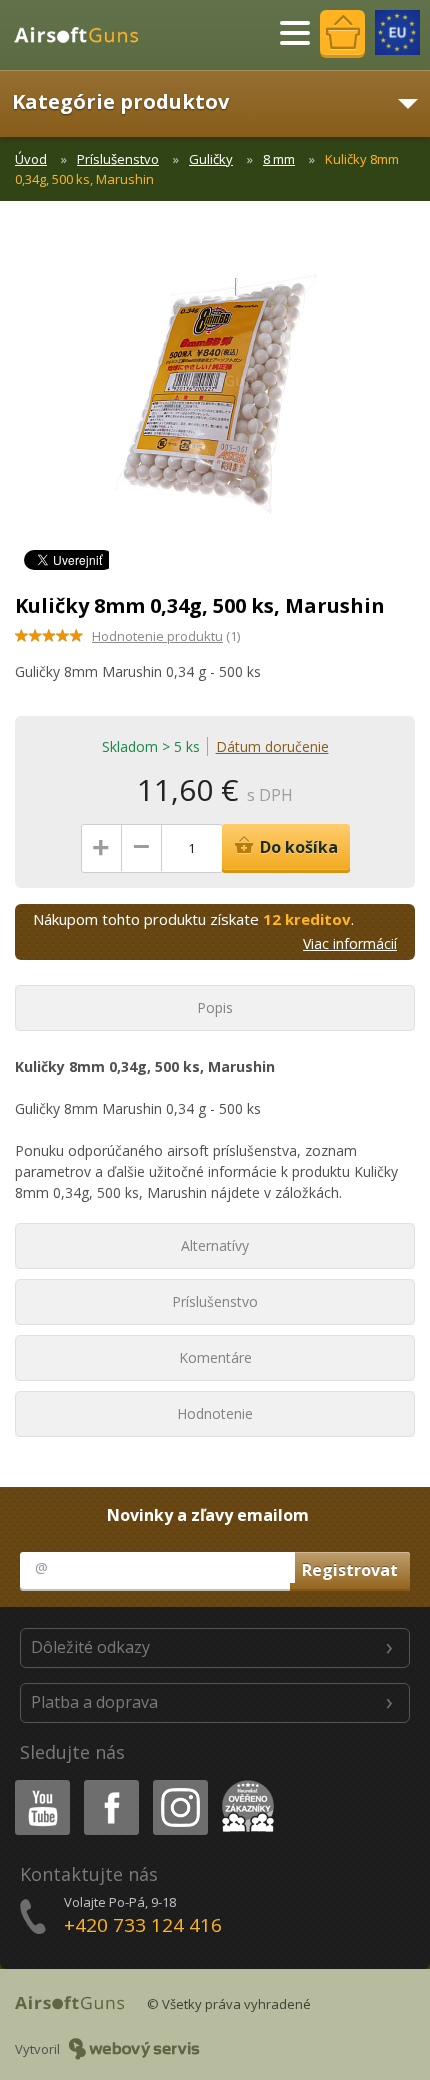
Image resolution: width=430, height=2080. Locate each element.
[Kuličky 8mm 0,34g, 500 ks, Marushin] (215, 390)
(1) (166, 636)
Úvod (31, 159)
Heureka (244, 1783)
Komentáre (215, 1357)
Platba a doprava (94, 1702)
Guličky (211, 159)
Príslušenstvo (118, 159)
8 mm (279, 159)
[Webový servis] (134, 2049)
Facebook (110, 1783)
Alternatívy (215, 1245)
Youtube (38, 1783)
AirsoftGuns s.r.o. (85, 35)
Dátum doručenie (272, 746)
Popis (215, 1007)
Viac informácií (350, 943)
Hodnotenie (215, 1413)
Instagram (179, 1783)
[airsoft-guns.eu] (397, 32)
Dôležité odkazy (90, 1647)
